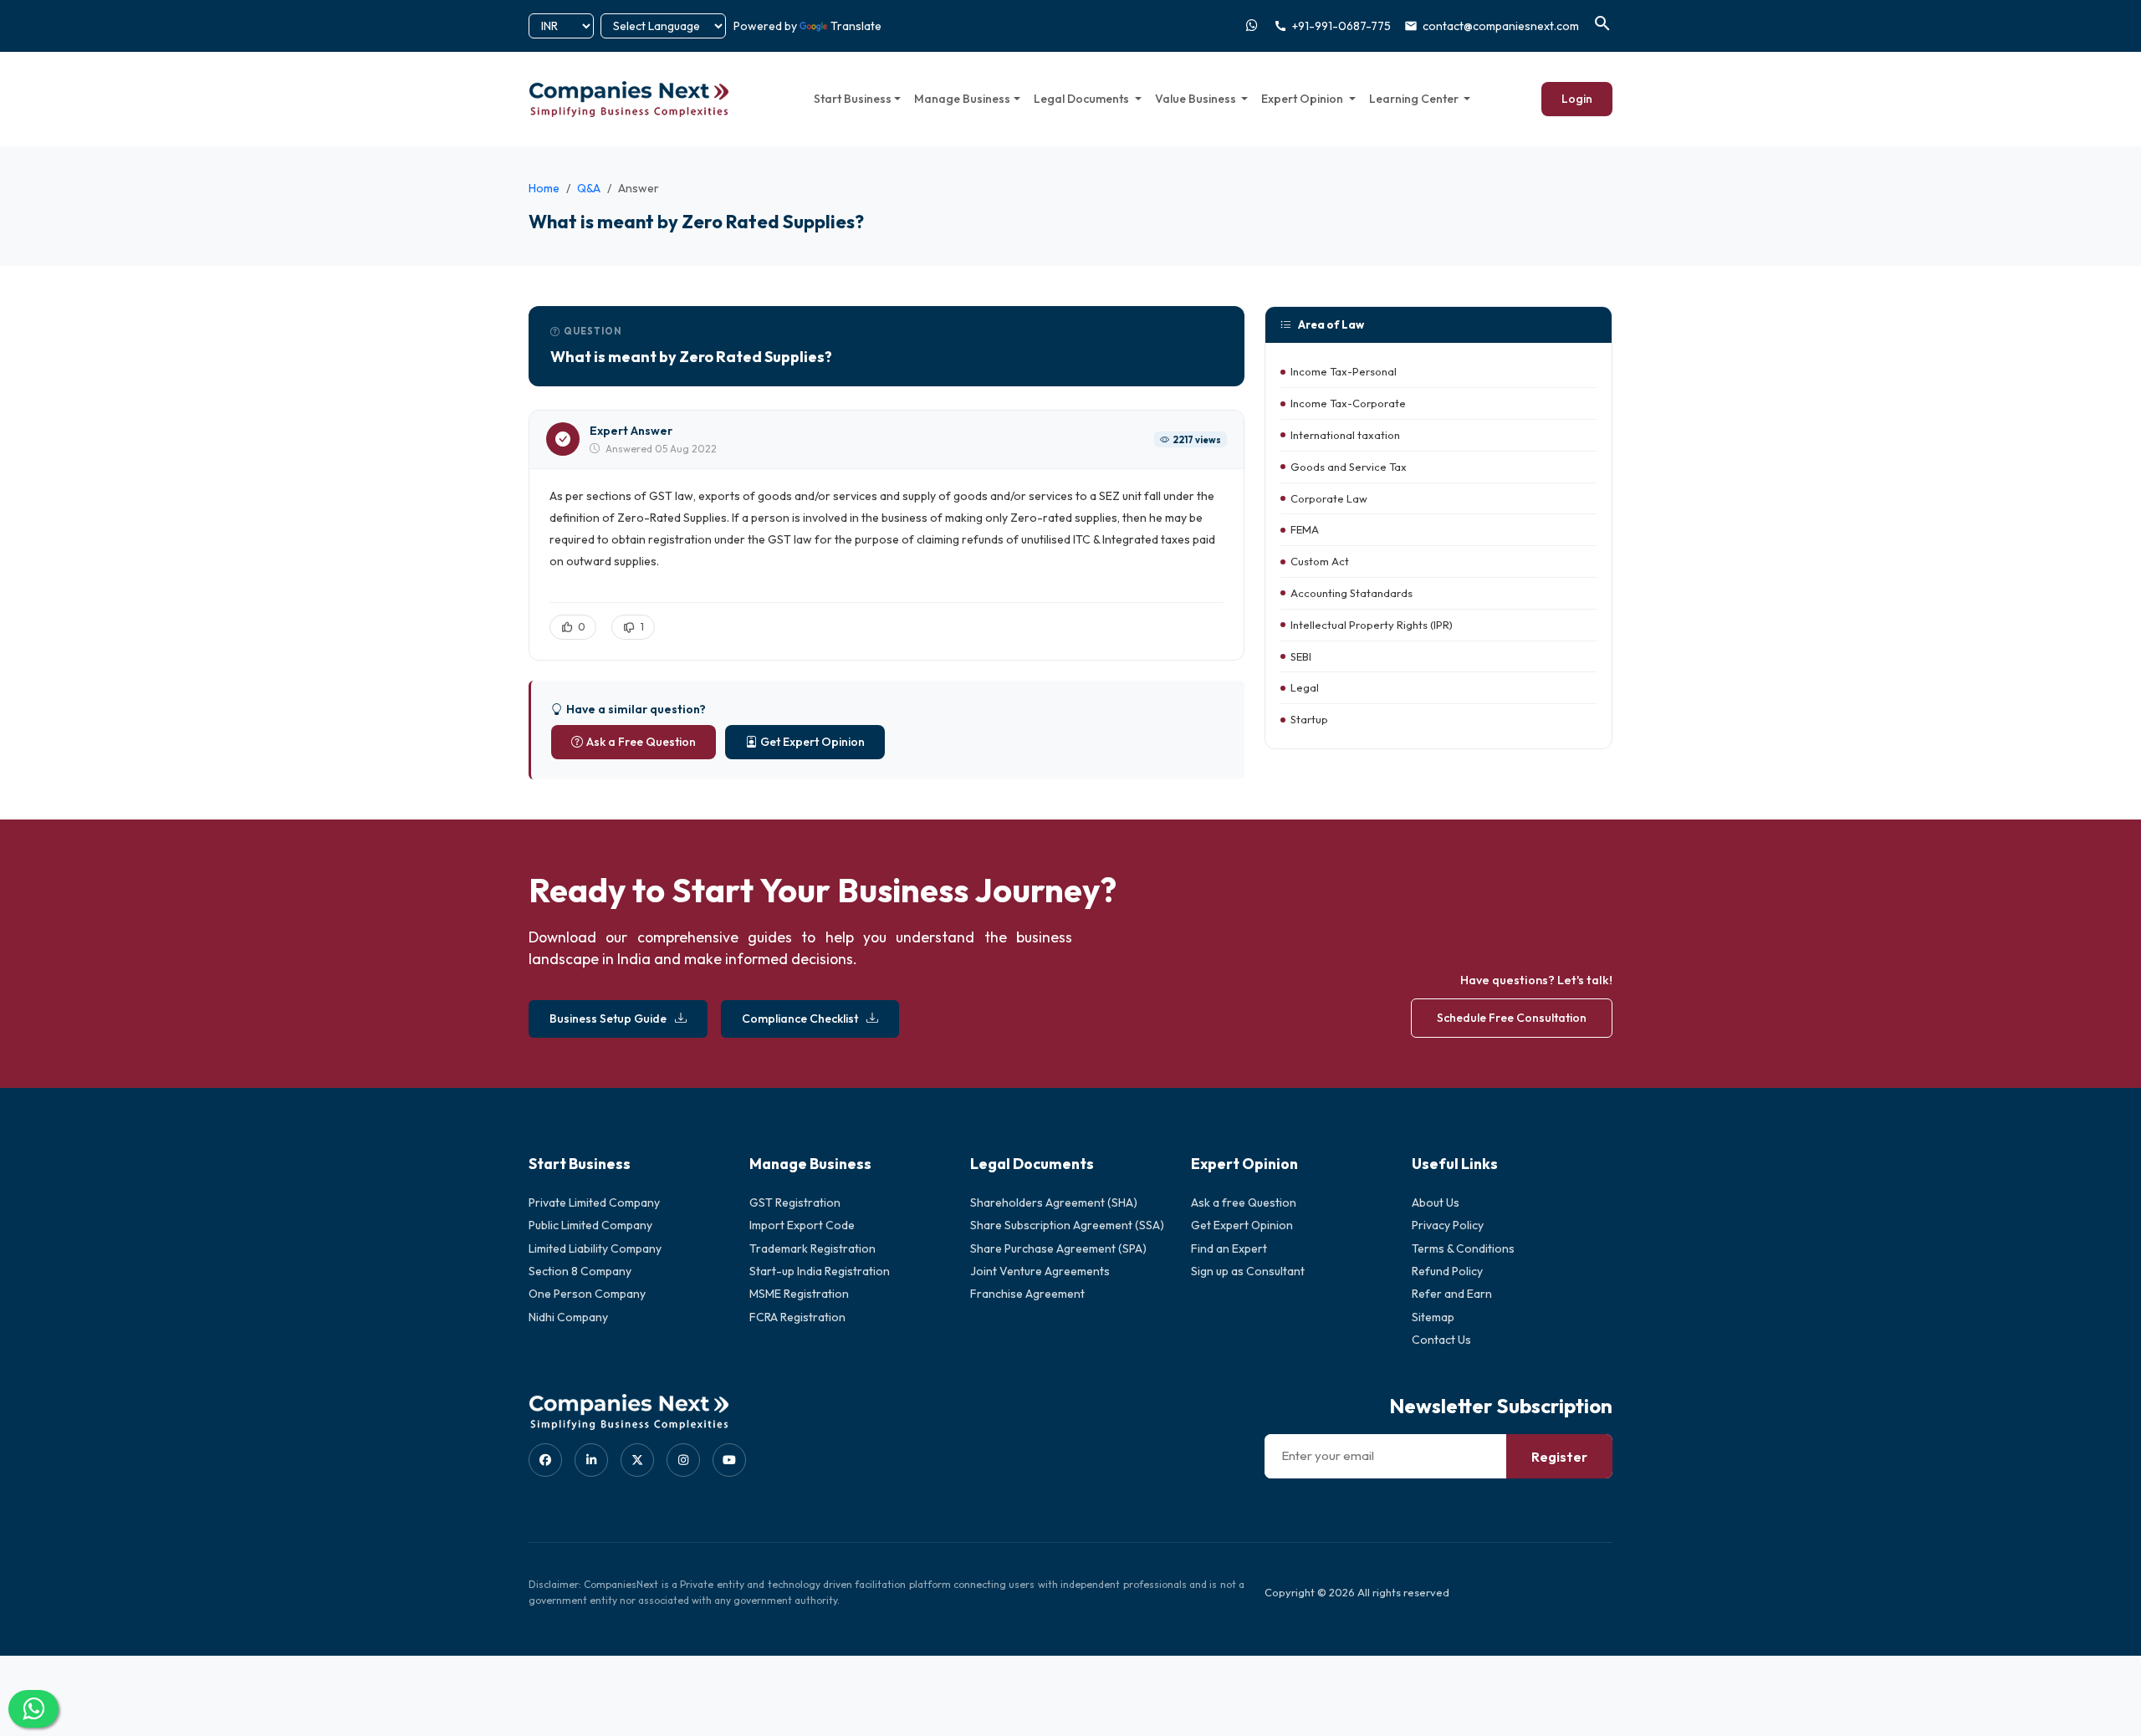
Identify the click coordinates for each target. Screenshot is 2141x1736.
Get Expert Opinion (812, 742)
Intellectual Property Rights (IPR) (1372, 625)
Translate (856, 26)
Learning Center (1415, 99)
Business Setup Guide (608, 1019)
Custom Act (1320, 562)
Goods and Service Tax (1349, 467)
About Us (1436, 1202)
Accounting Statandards (1352, 593)
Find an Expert (1229, 1248)
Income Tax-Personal (1344, 372)
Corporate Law (1329, 498)
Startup (1309, 720)
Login (1577, 99)
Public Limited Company (590, 1225)
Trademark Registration (812, 1248)
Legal (1305, 688)
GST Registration (795, 1202)
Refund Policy (1447, 1271)
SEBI (1301, 656)
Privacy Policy (1448, 1225)
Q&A (589, 188)
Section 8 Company (580, 1271)
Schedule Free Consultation (1512, 1018)
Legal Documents (1083, 99)
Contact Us (1441, 1340)
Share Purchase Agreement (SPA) (1058, 1248)
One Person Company (587, 1294)
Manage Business (962, 99)
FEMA (1305, 530)
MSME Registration (799, 1294)
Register (1559, 1457)
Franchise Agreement (1027, 1294)
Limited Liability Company (595, 1248)
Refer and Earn (1452, 1294)
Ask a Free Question (641, 742)
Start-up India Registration (820, 1271)
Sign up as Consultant (1248, 1271)
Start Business (853, 99)
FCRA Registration (797, 1317)
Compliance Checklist (800, 1019)
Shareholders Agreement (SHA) (1054, 1202)
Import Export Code (802, 1225)
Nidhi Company (568, 1317)
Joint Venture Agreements (1040, 1271)
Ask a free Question (1244, 1202)
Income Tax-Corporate (1348, 404)
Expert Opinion (1303, 99)
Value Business (1197, 99)
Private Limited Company (594, 1202)
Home (544, 188)
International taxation (1345, 435)
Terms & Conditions (1463, 1248)
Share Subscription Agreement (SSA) (1067, 1225)
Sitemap (1433, 1317)
